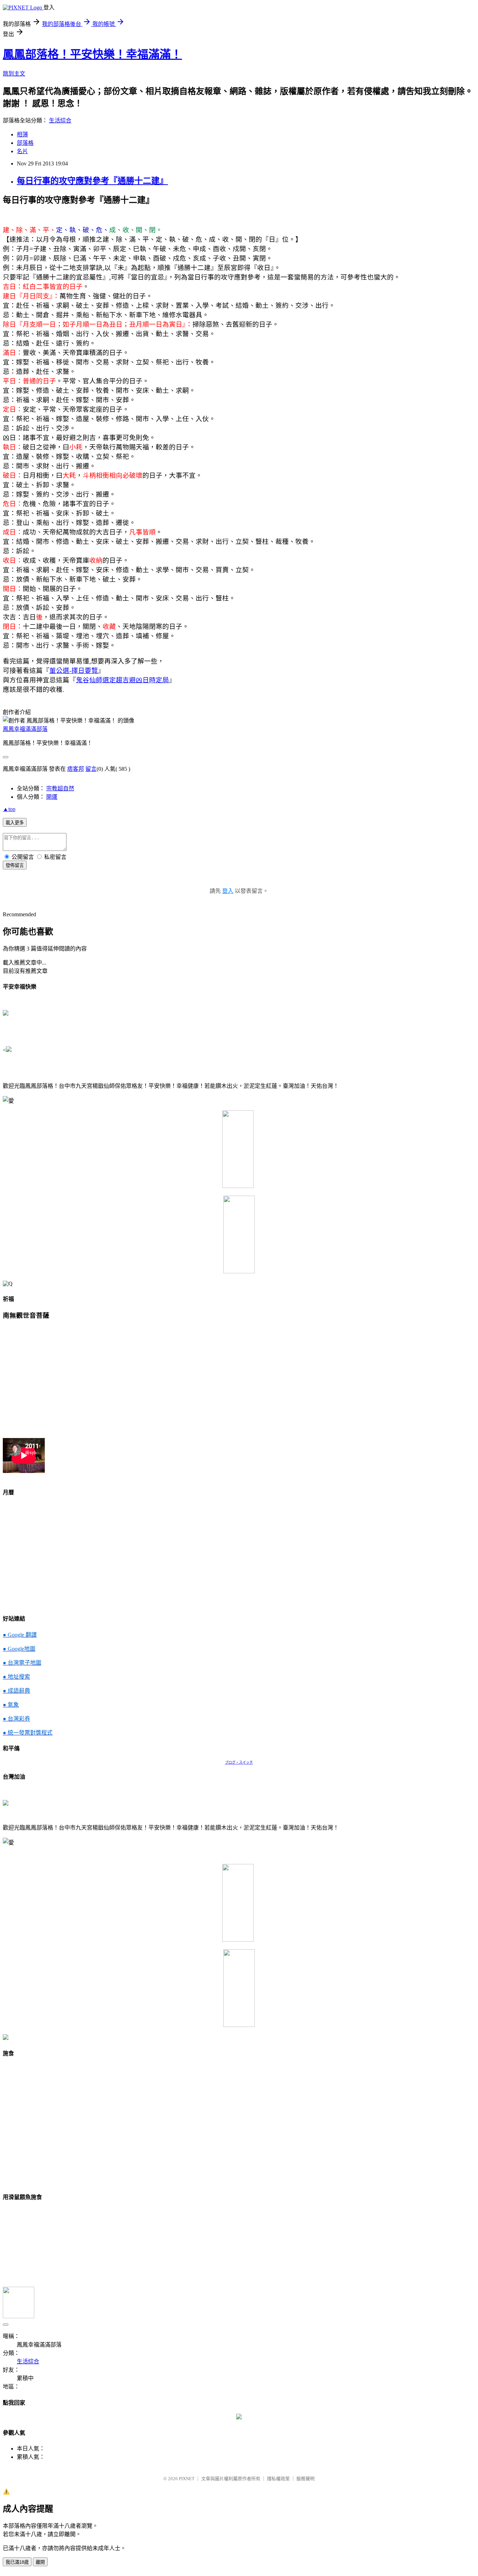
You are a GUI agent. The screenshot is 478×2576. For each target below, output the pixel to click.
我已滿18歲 (17, 2562)
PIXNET (187, 2479)
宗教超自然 (60, 788)
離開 (40, 2562)
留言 (91, 769)
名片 (22, 151)
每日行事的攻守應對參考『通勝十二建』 (92, 181)
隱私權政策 (278, 2479)
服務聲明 (305, 2479)
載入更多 (15, 823)
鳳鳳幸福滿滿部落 (25, 729)
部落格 (25, 143)
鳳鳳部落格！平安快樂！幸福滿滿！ (92, 54)
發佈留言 (15, 865)
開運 (52, 797)
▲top (9, 809)
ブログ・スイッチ (239, 1762)
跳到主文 (14, 74)
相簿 (22, 134)
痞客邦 (76, 769)
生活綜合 (60, 120)
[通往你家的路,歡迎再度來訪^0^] (239, 2417)
